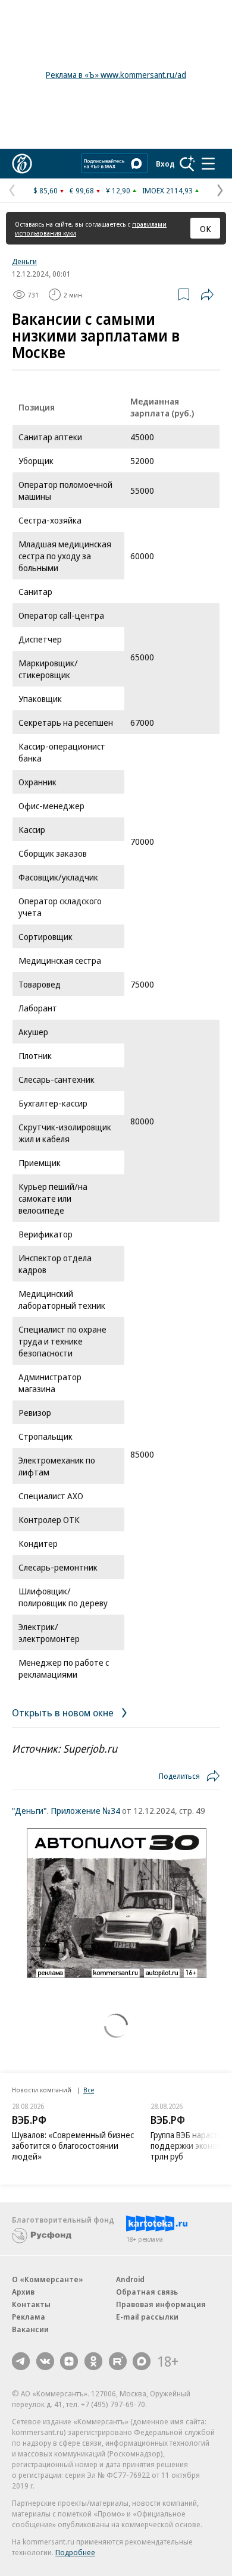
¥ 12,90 (118, 190)
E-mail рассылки (147, 2317)
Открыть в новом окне (64, 1712)
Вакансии (30, 2329)
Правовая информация (161, 2304)
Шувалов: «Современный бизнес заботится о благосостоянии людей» (73, 2146)
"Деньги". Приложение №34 (66, 1810)
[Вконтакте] (45, 2361)
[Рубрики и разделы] (208, 164)
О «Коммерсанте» (48, 2279)
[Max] (142, 2361)
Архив (23, 2292)
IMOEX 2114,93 (167, 190)
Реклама (29, 2317)
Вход (165, 164)
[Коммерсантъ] (22, 164)
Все (89, 2090)
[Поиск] (187, 164)
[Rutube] (118, 2361)
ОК (206, 228)
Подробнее (75, 2552)
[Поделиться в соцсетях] (207, 294)
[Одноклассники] (93, 2361)
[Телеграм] (21, 2361)
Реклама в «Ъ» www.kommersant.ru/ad (116, 75)
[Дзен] (69, 2361)
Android (130, 2279)
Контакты (31, 2304)
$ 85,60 (46, 190)
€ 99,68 (82, 190)
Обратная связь (147, 2292)
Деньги (24, 261)
